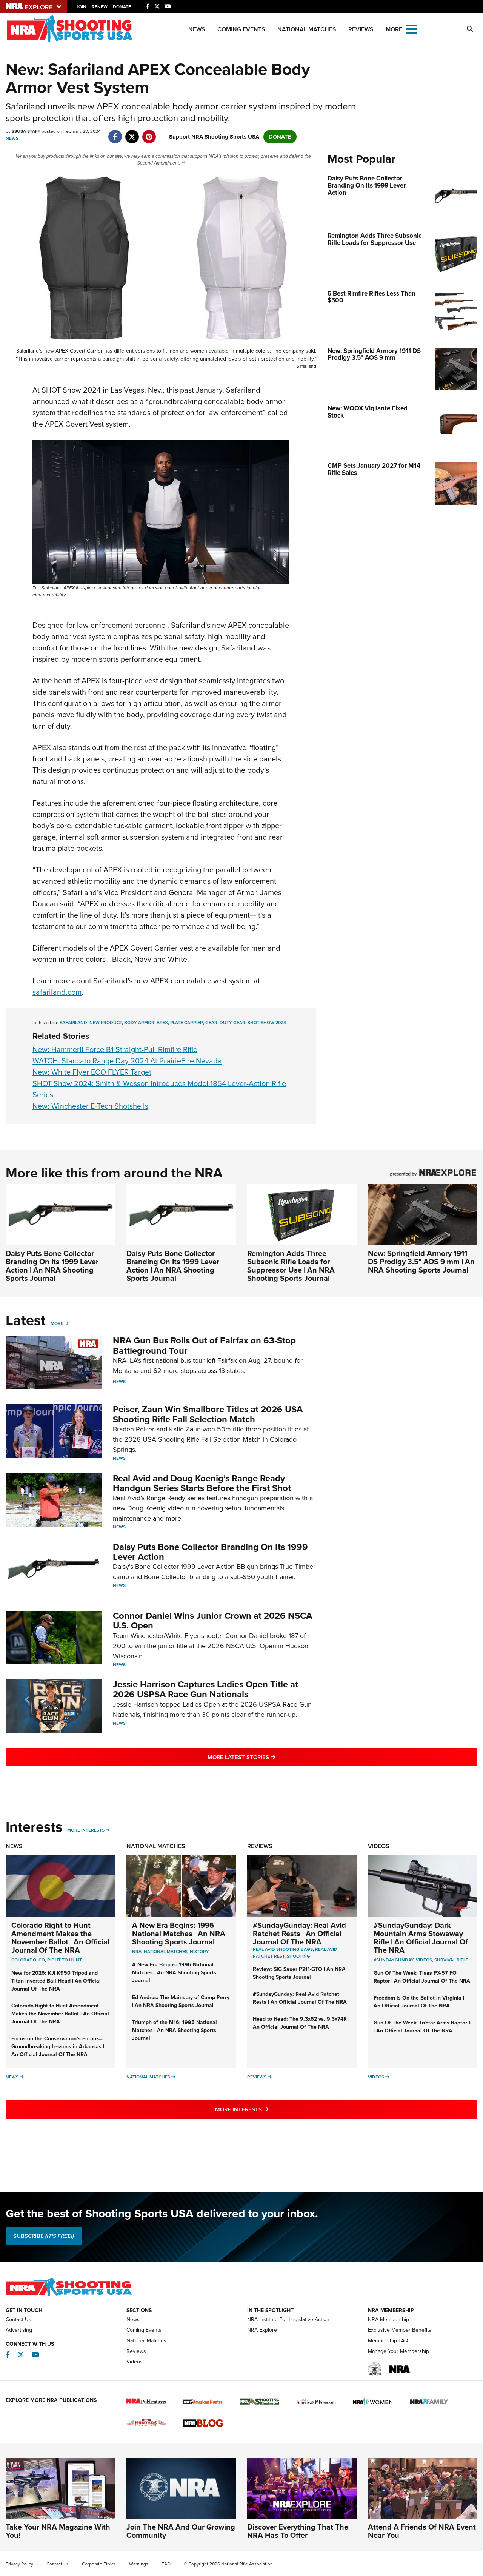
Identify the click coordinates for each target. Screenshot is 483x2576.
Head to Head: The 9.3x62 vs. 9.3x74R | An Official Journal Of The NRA (301, 2023)
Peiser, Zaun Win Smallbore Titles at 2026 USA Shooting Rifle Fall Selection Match (208, 1414)
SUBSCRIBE (44, 2236)
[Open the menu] (412, 29)
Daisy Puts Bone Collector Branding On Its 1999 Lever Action (210, 1552)
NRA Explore (262, 2330)
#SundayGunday (394, 1960)
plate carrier (187, 1023)
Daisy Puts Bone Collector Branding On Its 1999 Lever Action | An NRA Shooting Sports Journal (52, 1266)
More (57, 1323)
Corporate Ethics (99, 2564)
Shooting (298, 1956)
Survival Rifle (451, 1960)
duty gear (232, 1023)
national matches (166, 1952)
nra (137, 1952)
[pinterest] (149, 133)
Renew (100, 7)
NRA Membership (388, 2319)
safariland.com (57, 992)
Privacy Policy (19, 2564)
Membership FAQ (388, 2341)
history (199, 1952)
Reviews (361, 29)
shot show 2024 (267, 1023)
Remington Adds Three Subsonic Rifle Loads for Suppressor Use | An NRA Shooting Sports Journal (291, 1266)
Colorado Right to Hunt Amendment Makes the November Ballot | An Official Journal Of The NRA (60, 1938)
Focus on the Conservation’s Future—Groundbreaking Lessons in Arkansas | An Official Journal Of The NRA (58, 2047)
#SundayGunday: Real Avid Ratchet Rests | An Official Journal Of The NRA (299, 1934)
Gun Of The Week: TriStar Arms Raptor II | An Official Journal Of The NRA (423, 2027)
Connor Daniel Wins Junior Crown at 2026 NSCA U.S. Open (212, 1621)
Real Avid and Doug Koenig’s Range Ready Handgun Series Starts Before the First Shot (202, 1483)
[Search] (470, 29)
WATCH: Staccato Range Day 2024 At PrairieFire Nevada (127, 1061)
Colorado (24, 1960)
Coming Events (241, 29)
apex (162, 1023)
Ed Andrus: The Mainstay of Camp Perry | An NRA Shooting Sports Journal (181, 2001)
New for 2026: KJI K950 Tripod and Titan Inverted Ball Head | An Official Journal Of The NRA (56, 1981)
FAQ (166, 2564)
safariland (73, 1023)
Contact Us (18, 2319)
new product (106, 1023)
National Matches (307, 29)
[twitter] (132, 133)
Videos (379, 1846)
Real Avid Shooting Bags (283, 1949)
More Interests (86, 1830)
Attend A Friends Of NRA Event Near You (422, 2531)
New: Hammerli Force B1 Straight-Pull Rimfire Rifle (115, 1049)
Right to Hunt (65, 1960)
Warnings (139, 2564)
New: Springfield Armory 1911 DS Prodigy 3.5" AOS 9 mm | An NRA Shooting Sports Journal (421, 1262)
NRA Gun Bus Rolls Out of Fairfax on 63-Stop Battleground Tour (204, 1345)
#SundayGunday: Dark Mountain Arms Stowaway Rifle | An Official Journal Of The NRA (421, 1938)
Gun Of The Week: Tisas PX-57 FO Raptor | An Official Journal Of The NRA (422, 1977)
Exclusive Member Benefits (400, 2330)
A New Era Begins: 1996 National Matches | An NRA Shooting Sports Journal (179, 1934)
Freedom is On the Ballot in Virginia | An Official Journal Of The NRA (419, 2002)
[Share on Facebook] (115, 133)
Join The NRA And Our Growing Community (181, 2531)
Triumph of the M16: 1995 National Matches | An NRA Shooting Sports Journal (175, 2030)
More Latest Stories (272, 1757)
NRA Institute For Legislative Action (288, 2319)
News (197, 29)
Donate (122, 7)
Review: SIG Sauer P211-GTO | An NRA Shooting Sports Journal (299, 1973)
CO (42, 1960)
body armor (139, 1023)
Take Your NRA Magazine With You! (58, 2531)
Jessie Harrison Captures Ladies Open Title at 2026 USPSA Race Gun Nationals (205, 1689)
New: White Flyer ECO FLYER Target (92, 1072)
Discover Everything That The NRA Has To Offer (298, 2531)
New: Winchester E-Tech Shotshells (90, 1106)
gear (211, 1023)
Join (81, 7)
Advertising (19, 2330)
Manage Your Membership (398, 2351)
